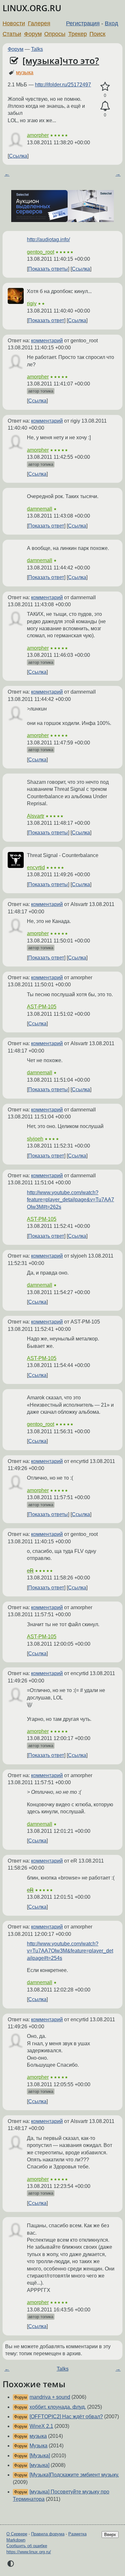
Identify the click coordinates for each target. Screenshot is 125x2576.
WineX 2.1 (41, 2426)
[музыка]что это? (61, 60)
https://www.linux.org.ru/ (29, 2552)
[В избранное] (105, 87)
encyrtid (36, 867)
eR (30, 1571)
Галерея (39, 23)
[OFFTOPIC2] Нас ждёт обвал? (66, 2417)
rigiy (32, 303)
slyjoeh (35, 1139)
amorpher (38, 135)
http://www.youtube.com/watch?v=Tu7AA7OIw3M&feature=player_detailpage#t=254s (70, 1951)
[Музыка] (40, 2456)
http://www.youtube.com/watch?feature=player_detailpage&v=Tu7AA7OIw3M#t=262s (71, 1200)
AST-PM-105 (42, 1007)
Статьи (12, 34)
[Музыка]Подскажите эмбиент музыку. (74, 2475)
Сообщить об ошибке (27, 2546)
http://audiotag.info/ (48, 239)
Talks (37, 49)
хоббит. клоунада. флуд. (58, 2407)
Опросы (55, 34)
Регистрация (83, 23)
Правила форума (48, 2534)
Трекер (78, 34)
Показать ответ (46, 320)
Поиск (97, 34)
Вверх (110, 2535)
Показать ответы (48, 269)
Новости (14, 23)
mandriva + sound (50, 2397)
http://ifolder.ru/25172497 (63, 85)
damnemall (40, 509)
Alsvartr (36, 816)
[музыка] (39, 2465)
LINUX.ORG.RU (32, 8)
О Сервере (17, 2534)
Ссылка (18, 156)
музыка (25, 72)
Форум (33, 34)
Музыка (38, 2446)
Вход (112, 23)
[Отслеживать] (105, 106)
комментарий (47, 341)
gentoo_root (41, 252)
